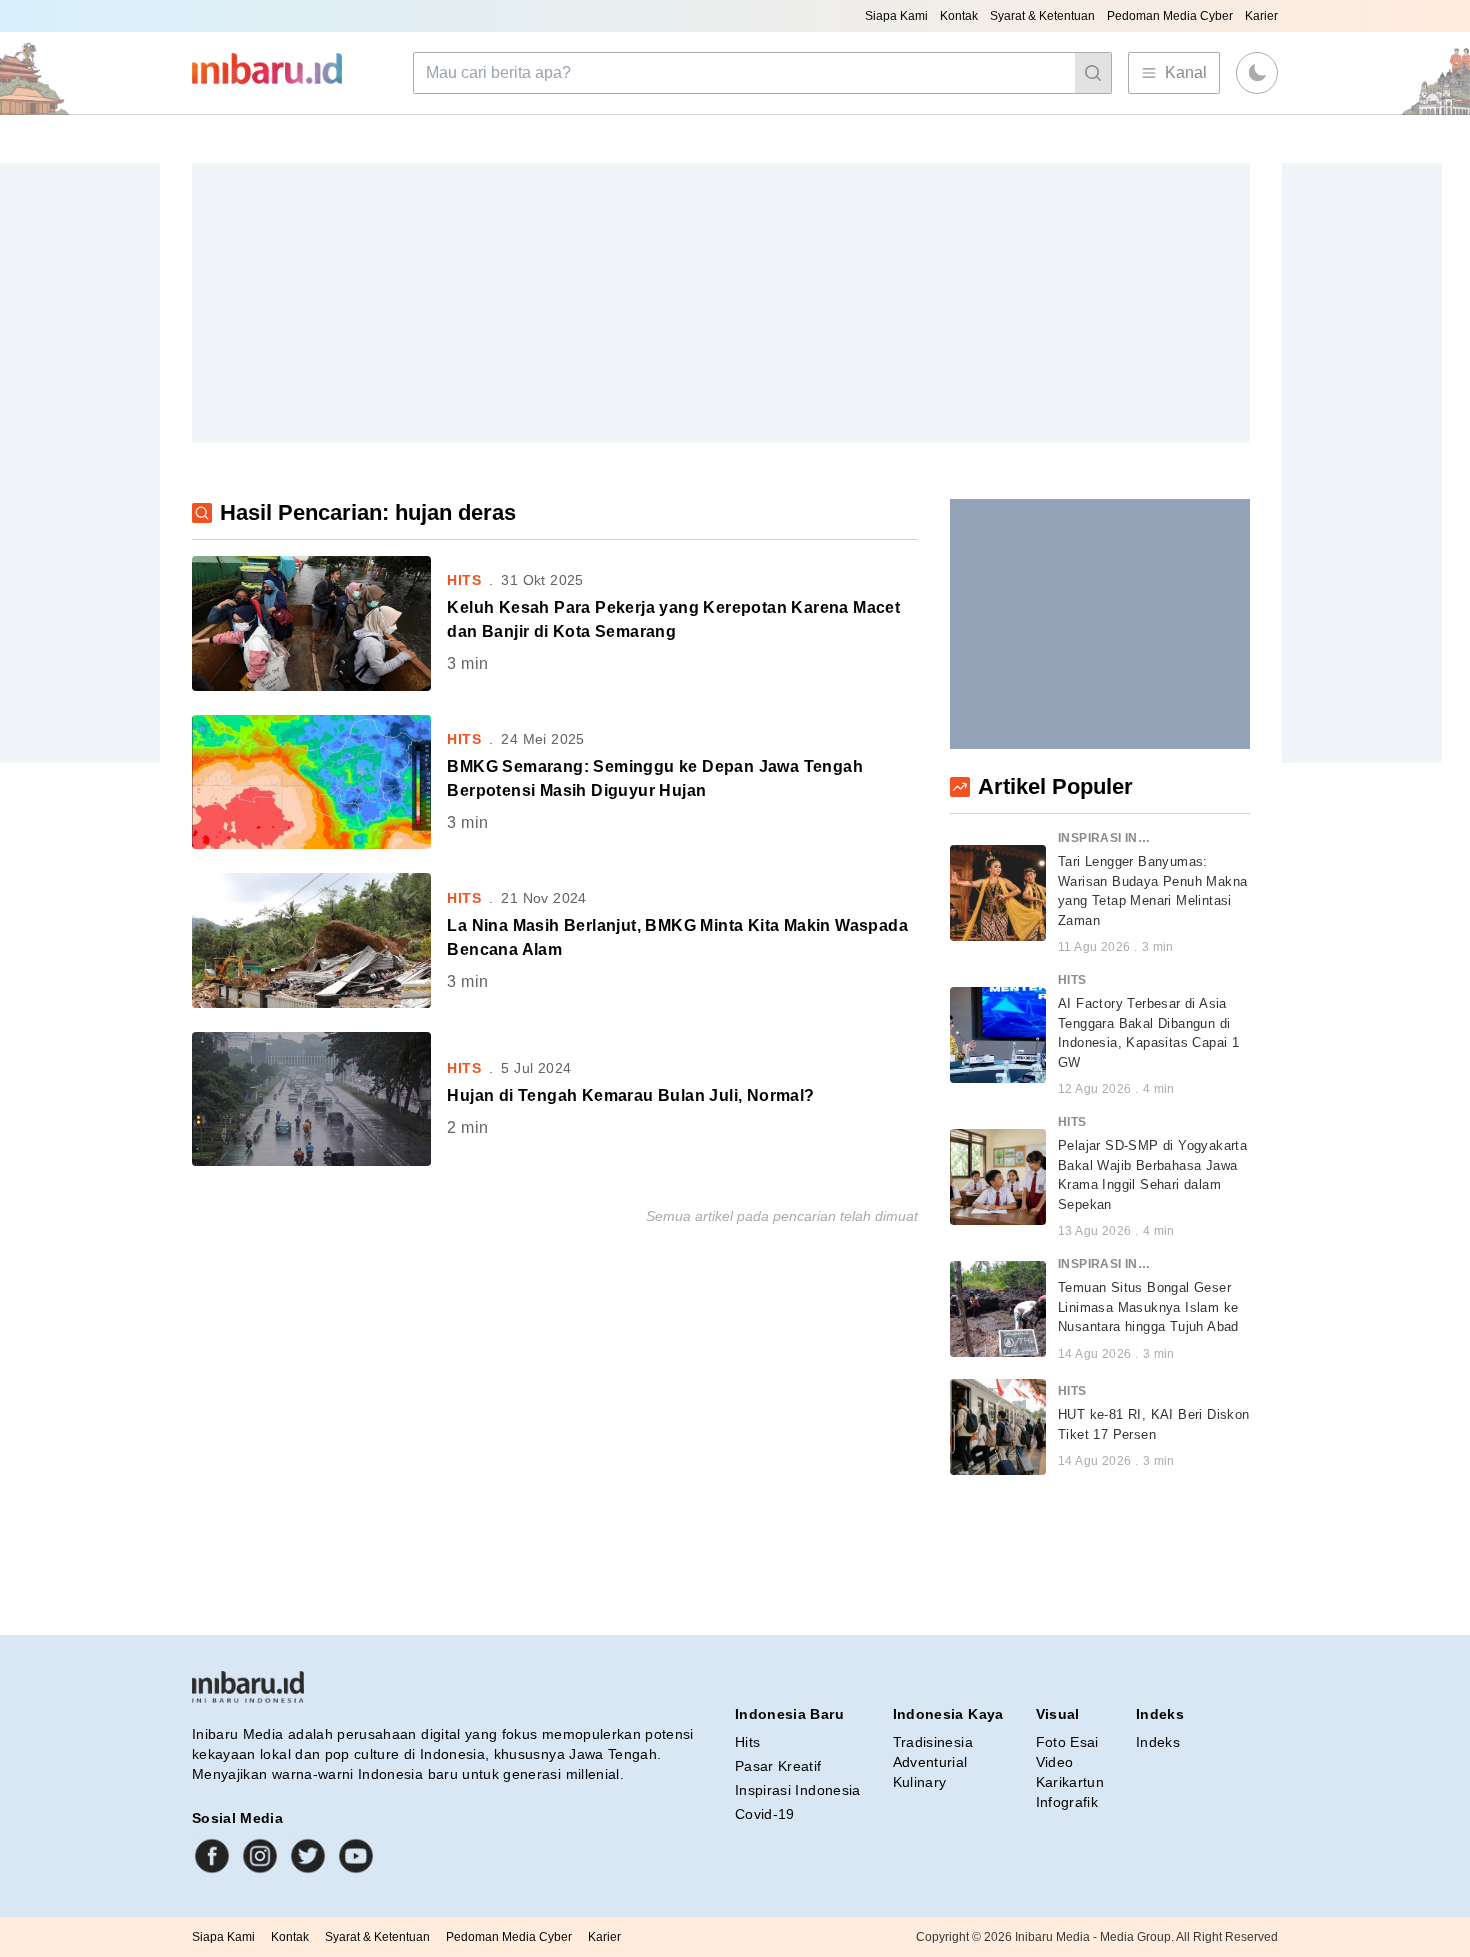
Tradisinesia (933, 1742)
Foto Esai (1067, 1742)
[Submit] (1093, 73)
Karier (1261, 16)
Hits (747, 1742)
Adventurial (930, 1762)
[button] (1257, 73)
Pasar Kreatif (778, 1766)
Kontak (959, 16)
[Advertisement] (721, 303)
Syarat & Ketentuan (1042, 16)
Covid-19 (765, 1814)
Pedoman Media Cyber (1170, 16)
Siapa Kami (896, 16)
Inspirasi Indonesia (798, 1790)
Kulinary (920, 1782)
